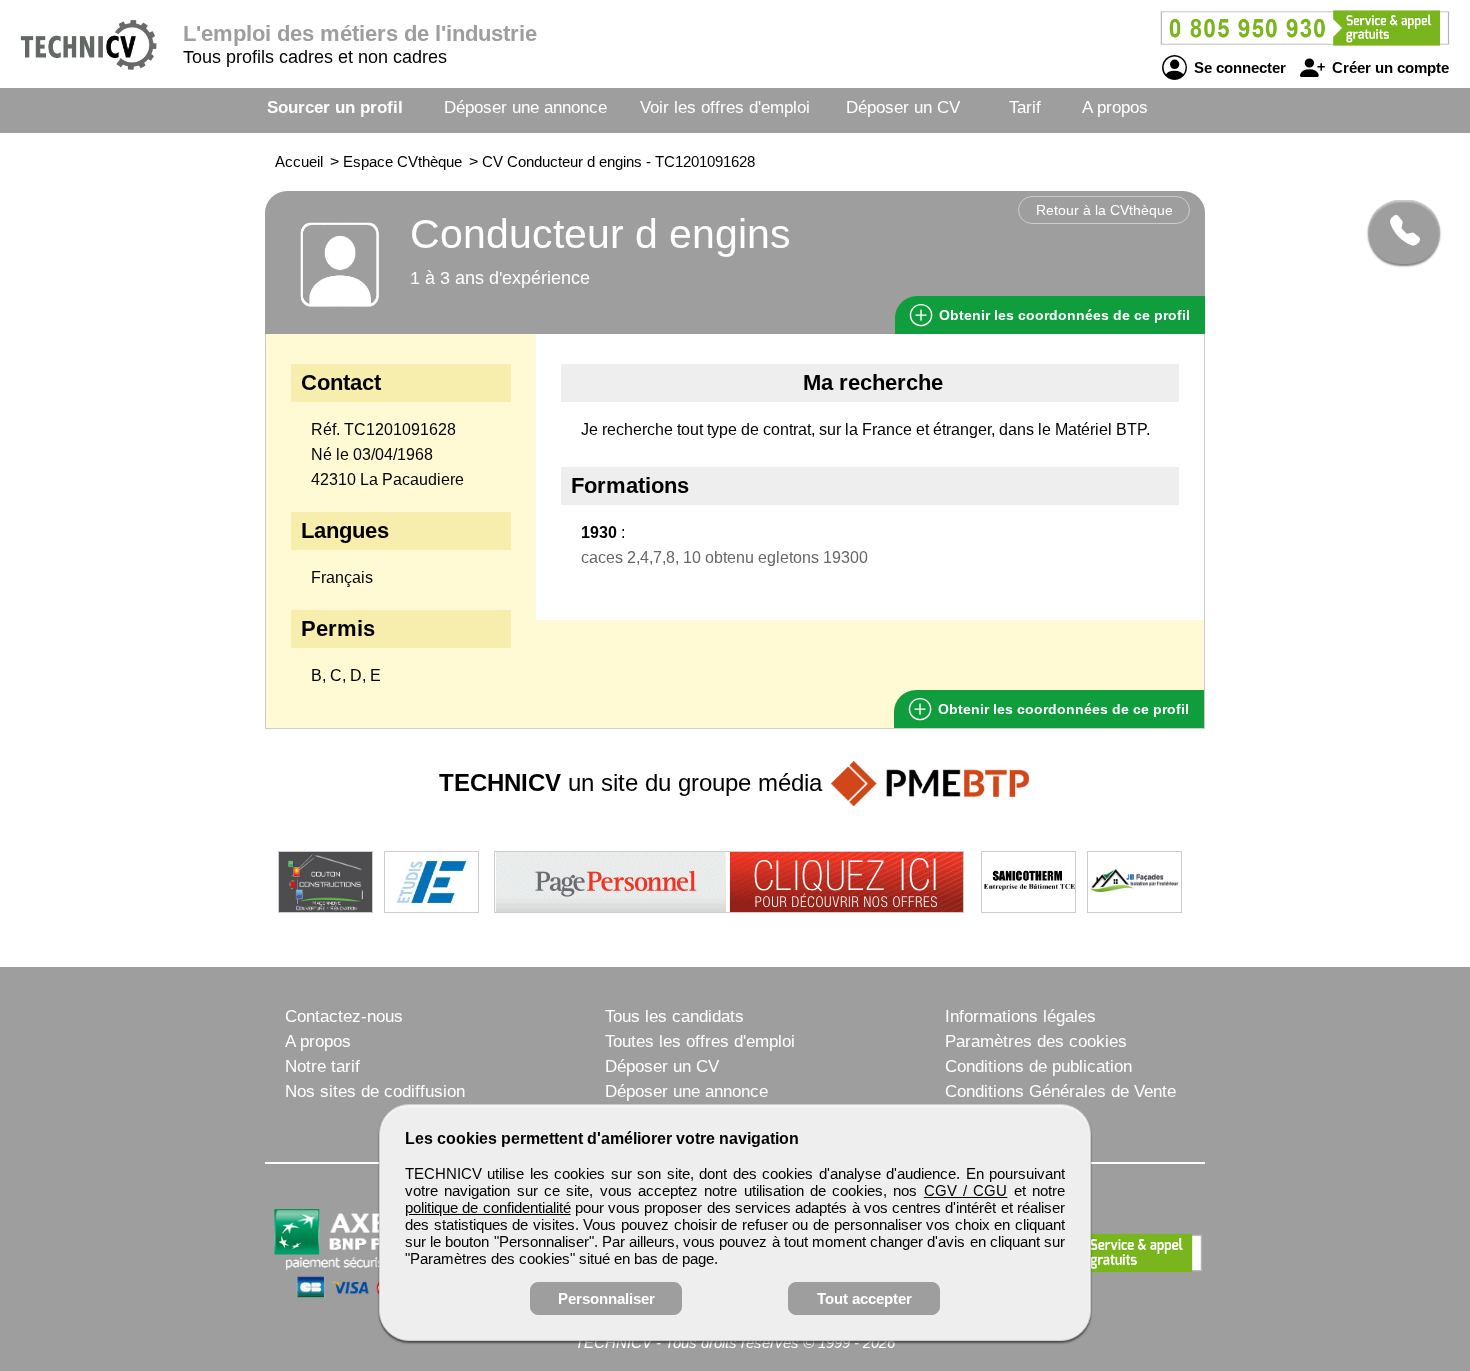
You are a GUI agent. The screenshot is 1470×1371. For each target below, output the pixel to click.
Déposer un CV (903, 107)
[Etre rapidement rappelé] (1396, 232)
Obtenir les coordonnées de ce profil (1061, 709)
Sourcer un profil (335, 107)
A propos (1115, 107)
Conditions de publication (1038, 1066)
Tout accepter (864, 1298)
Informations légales (1020, 1016)
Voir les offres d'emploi (725, 107)
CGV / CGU (966, 1190)
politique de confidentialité (488, 1207)
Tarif (1025, 107)
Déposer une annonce (525, 107)
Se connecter (1238, 67)
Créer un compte (1388, 67)
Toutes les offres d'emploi (700, 1041)
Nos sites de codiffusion (375, 1091)
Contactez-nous (344, 1016)
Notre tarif (322, 1066)
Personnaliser (606, 1298)
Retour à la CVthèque (1104, 210)
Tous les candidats (674, 1016)
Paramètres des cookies (1036, 1041)
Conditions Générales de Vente (1060, 1091)
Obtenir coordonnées (1062, 315)
